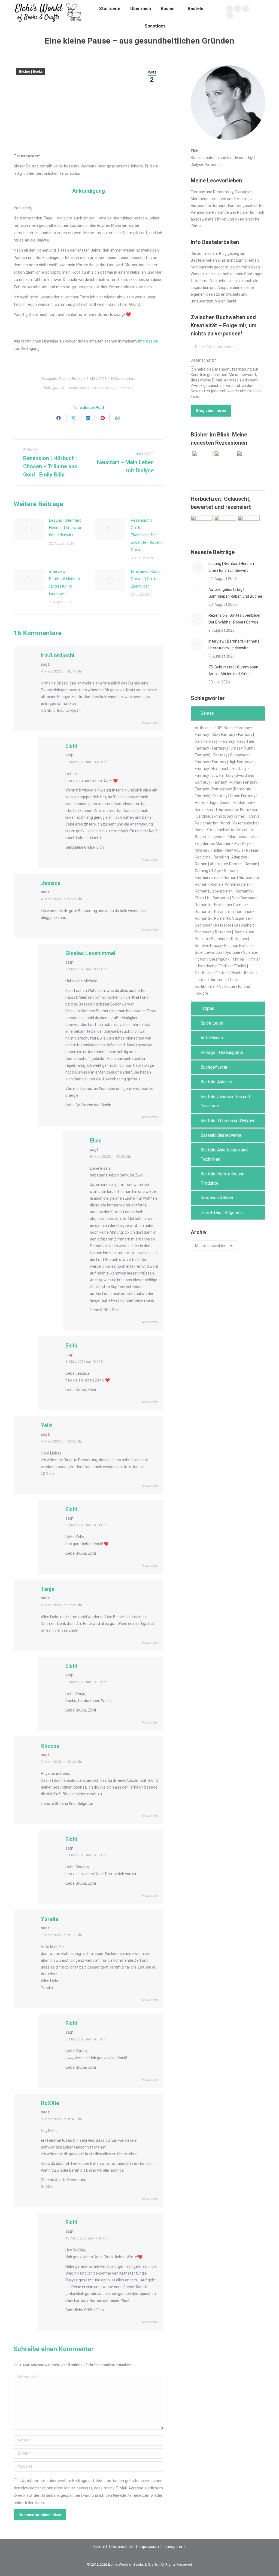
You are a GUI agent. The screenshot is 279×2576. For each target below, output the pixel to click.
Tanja (48, 1589)
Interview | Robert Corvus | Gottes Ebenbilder (147, 579)
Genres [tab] (207, 713)
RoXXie (50, 2103)
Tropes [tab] (207, 1008)
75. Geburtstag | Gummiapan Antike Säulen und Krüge (233, 670)
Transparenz (174, 2547)
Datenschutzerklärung (232, 369)
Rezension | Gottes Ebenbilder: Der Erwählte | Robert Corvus (146, 535)
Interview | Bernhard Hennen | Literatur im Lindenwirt (64, 583)
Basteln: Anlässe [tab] (216, 1082)
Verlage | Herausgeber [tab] (222, 1052)
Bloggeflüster (78, 388)
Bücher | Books (31, 72)
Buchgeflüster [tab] (214, 1067)
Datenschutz (123, 2547)
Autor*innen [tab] (212, 1038)
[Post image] (29, 529)
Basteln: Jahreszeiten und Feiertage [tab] (225, 1101)
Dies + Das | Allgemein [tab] (222, 1213)
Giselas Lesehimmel (90, 953)
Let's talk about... (103, 388)
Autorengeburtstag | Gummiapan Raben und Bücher (235, 593)
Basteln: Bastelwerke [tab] (221, 1135)
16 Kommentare (123, 379)
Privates (125, 388)
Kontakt (100, 2547)
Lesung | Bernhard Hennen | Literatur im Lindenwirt (65, 528)
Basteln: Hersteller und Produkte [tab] (222, 1179)
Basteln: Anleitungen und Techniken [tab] (224, 1155)
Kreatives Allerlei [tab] (217, 1198)
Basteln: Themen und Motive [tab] (228, 1121)
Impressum (148, 341)
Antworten (150, 722)
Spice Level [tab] (212, 1023)
